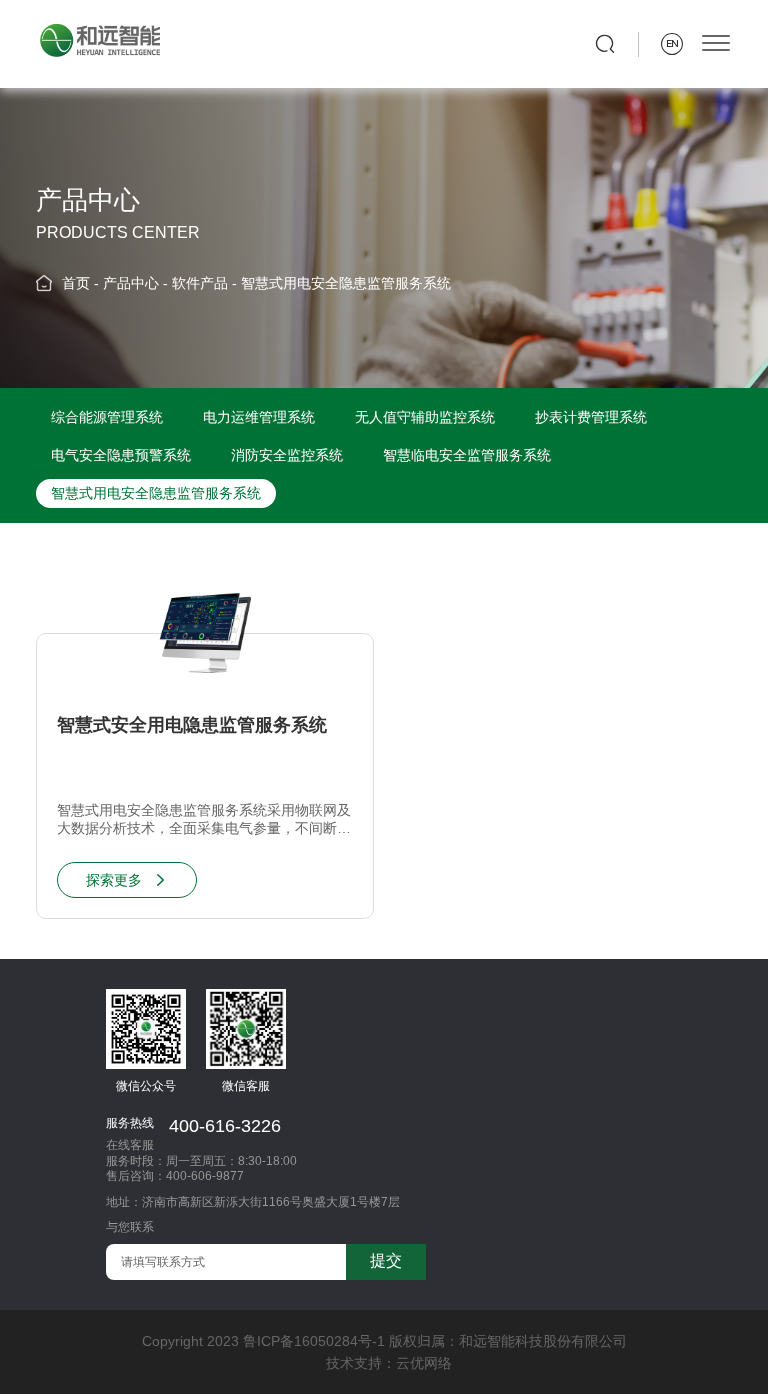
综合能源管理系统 (107, 417)
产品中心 (131, 283)
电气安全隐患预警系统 (121, 455)
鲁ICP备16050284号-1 (314, 1341)
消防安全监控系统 (287, 455)
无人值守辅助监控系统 (425, 417)
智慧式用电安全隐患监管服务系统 (346, 283)
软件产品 (200, 283)
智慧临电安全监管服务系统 (467, 455)
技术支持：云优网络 (389, 1363)
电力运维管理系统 (259, 417)
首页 (76, 283)
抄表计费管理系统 (591, 417)
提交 (386, 1260)
